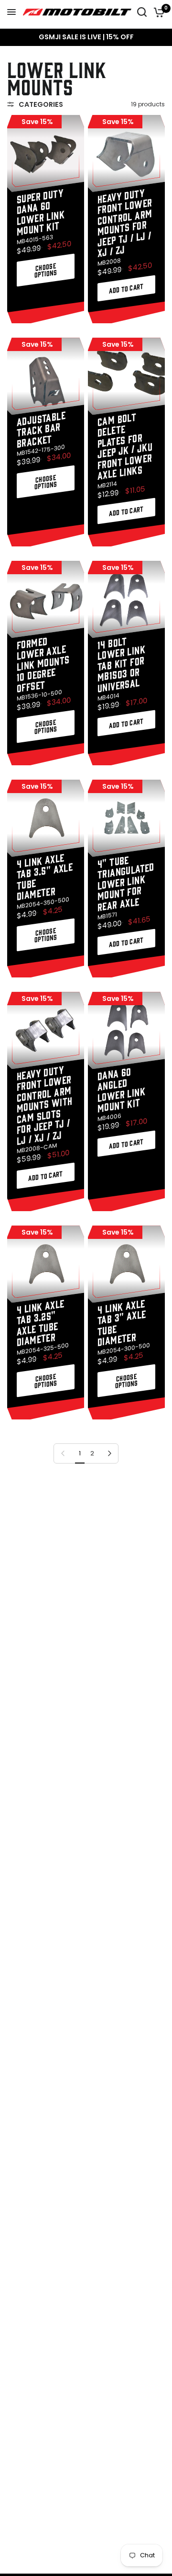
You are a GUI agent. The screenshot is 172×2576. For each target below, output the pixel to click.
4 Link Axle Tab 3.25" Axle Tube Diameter (41, 1322)
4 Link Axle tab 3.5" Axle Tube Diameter (45, 876)
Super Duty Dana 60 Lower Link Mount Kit (41, 211)
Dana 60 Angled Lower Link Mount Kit (121, 1089)
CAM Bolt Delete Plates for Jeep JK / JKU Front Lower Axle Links (125, 445)
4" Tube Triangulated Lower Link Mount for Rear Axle (126, 882)
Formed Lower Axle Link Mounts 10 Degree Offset (43, 664)
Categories (41, 104)
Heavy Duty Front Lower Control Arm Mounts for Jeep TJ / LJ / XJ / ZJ (125, 222)
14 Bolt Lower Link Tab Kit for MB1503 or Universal (121, 664)
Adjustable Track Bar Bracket (41, 429)
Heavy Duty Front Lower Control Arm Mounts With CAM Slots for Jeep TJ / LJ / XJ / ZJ (45, 1105)
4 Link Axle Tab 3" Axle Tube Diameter (122, 1322)
